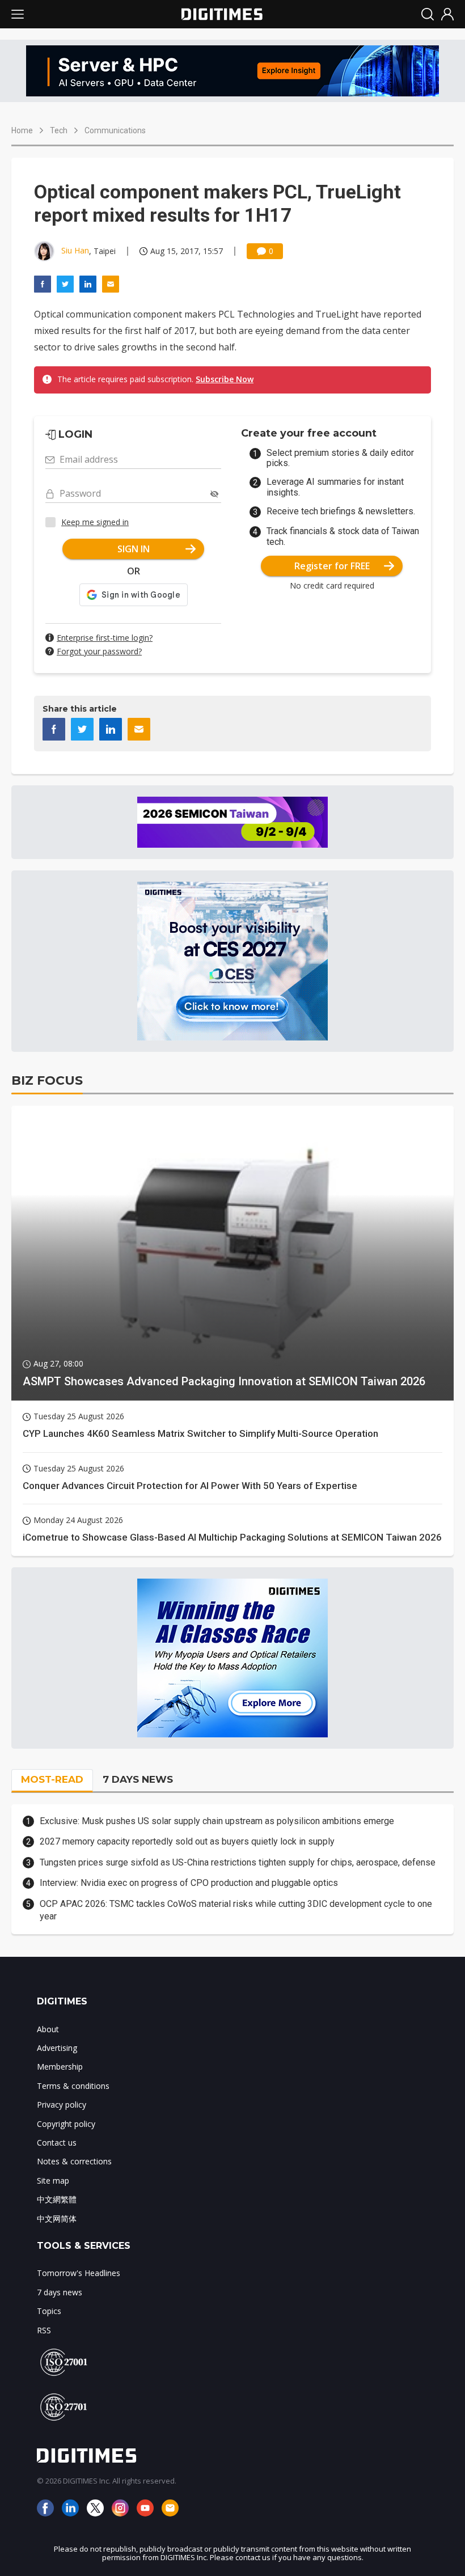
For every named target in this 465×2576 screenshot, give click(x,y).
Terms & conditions (73, 2086)
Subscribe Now (225, 379)
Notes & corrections (74, 2161)
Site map (53, 2180)
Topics (49, 2311)
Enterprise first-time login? (105, 638)
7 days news (60, 2292)
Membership (60, 2067)
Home (22, 130)
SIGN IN (134, 549)
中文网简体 (57, 2218)
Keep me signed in (95, 522)
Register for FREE (332, 566)
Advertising (57, 2048)
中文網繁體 (57, 2199)
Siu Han (75, 250)
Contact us (57, 2143)
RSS (44, 2330)
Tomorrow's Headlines (79, 2273)
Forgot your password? (99, 651)
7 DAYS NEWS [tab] (138, 1779)
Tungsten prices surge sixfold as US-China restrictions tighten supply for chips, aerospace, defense (238, 1862)
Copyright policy (66, 2124)
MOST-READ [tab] (52, 1779)
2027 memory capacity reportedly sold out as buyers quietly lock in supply (187, 1841)
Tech (59, 130)
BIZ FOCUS (47, 1080)
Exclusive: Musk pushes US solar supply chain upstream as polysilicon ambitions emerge (217, 1821)
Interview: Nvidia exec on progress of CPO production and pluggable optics (189, 1883)
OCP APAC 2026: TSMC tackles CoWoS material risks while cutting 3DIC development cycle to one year (236, 1910)
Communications (115, 130)
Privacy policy (62, 2105)
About (48, 2029)
